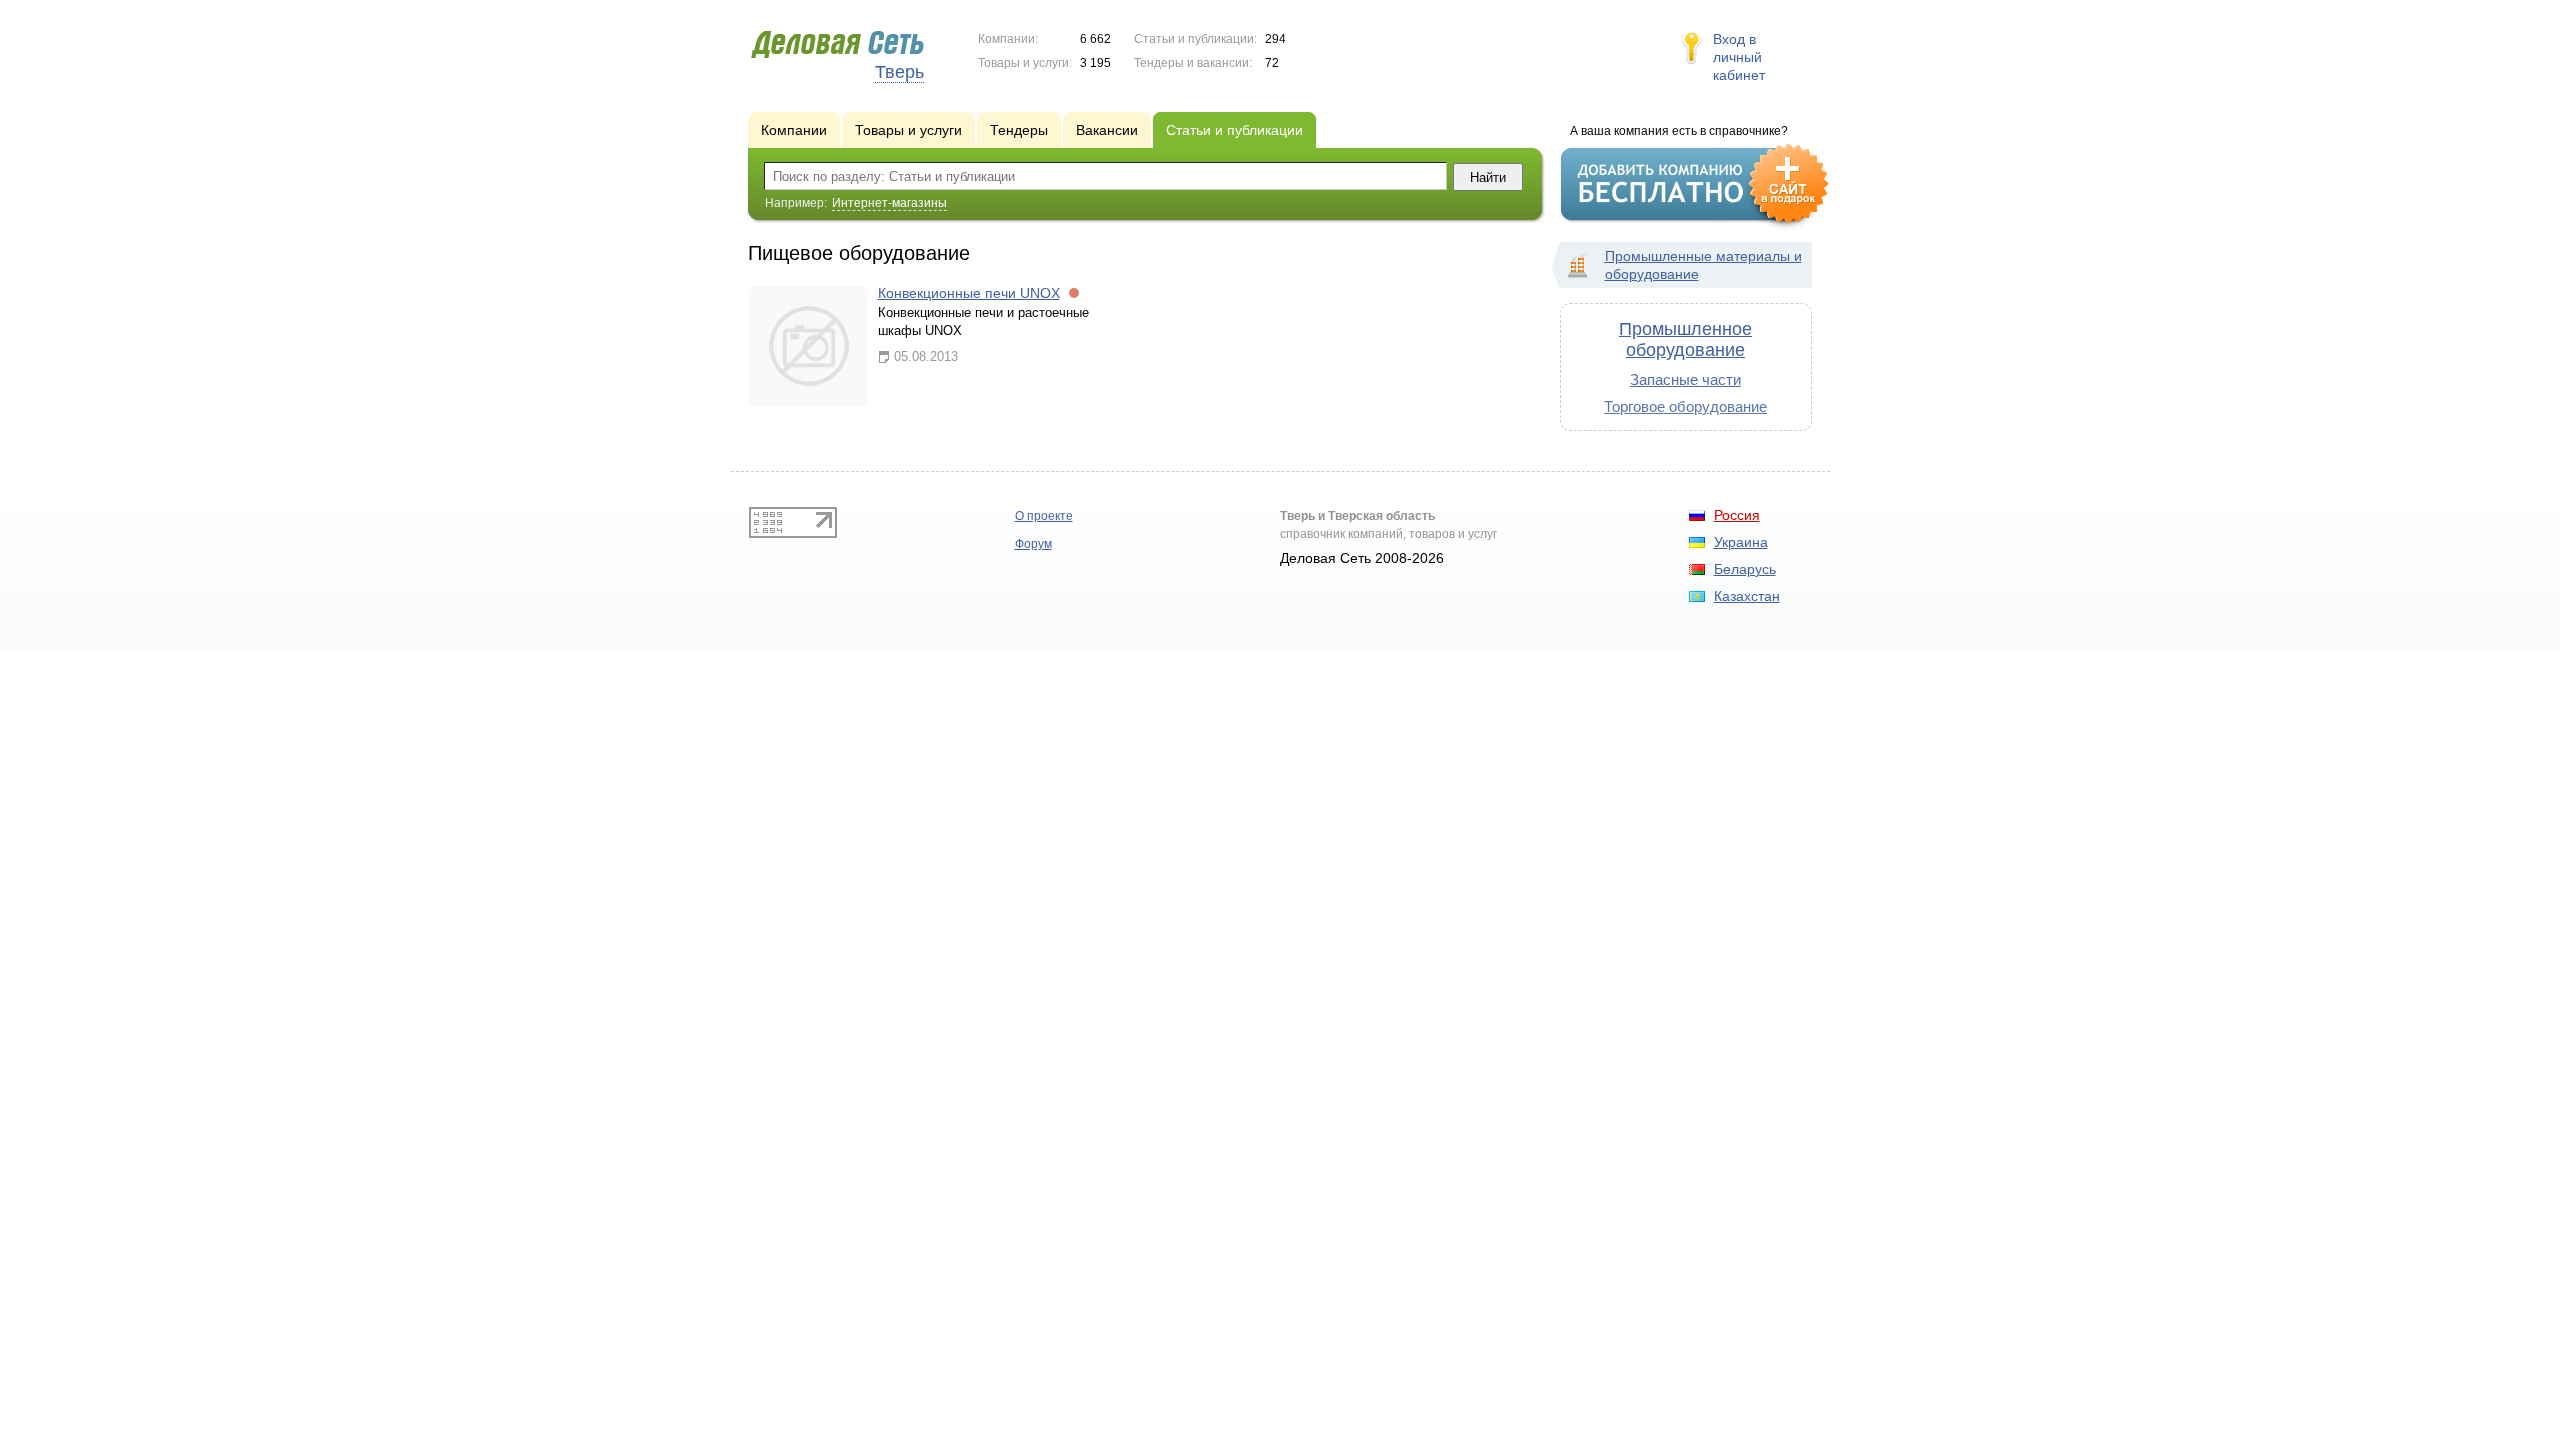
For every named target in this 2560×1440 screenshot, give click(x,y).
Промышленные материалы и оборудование (1703, 265)
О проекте (1044, 516)
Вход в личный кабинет (1739, 57)
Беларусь (1745, 569)
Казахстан (1747, 596)
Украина (1741, 542)
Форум (1033, 544)
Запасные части (1685, 379)
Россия (1737, 515)
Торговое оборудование (1685, 406)
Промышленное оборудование (1685, 339)
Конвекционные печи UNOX (969, 293)
